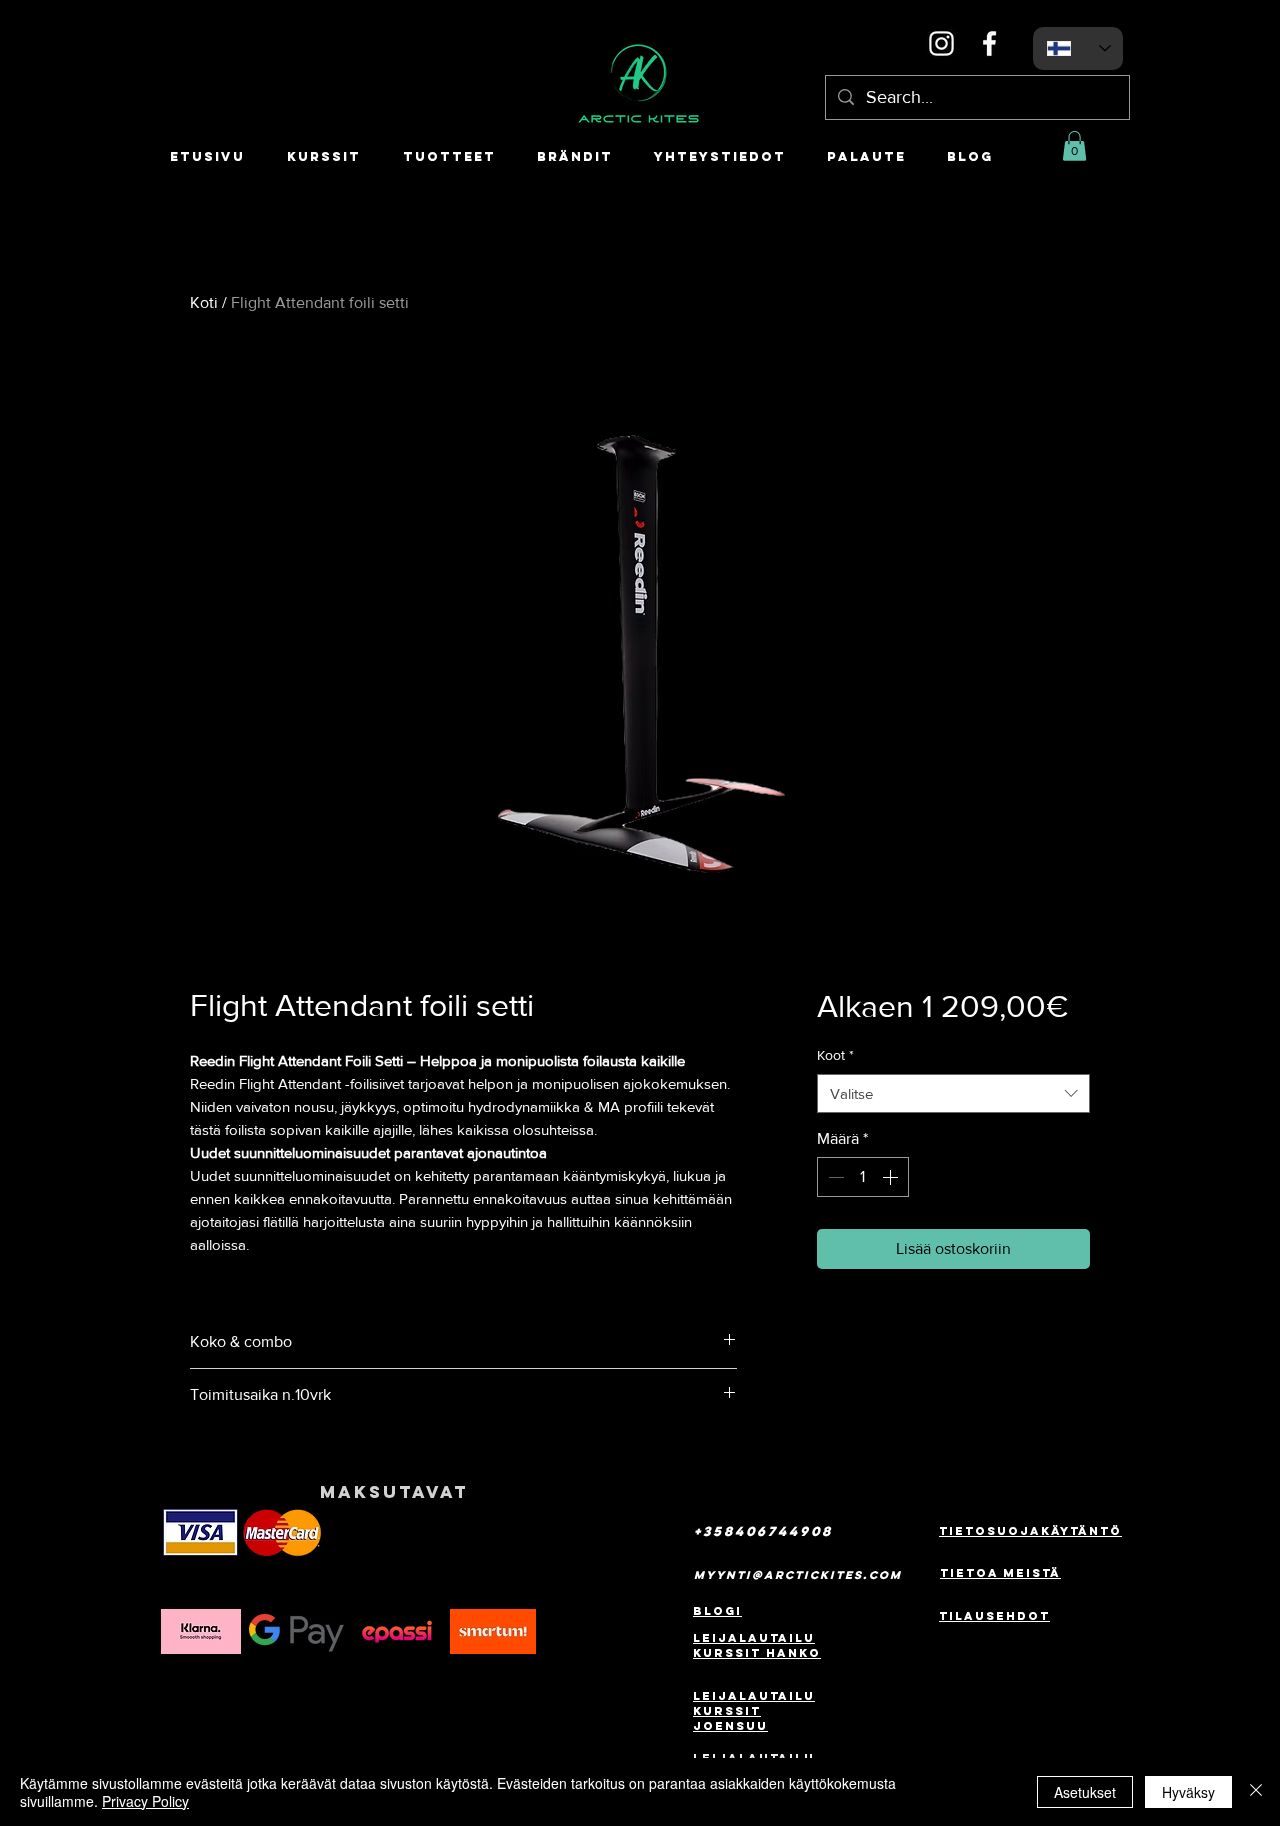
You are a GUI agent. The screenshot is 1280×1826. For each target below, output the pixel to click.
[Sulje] (1256, 1792)
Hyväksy (1188, 1792)
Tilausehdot (994, 1616)
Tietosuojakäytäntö (1030, 1531)
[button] (1074, 146)
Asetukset (1085, 1792)
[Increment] (892, 1177)
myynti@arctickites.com (798, 1575)
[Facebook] (989, 43)
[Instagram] (941, 43)
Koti (204, 302)
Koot (835, 1055)
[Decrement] (834, 1177)
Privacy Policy (145, 1801)
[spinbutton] (863, 1177)
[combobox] (953, 1093)
